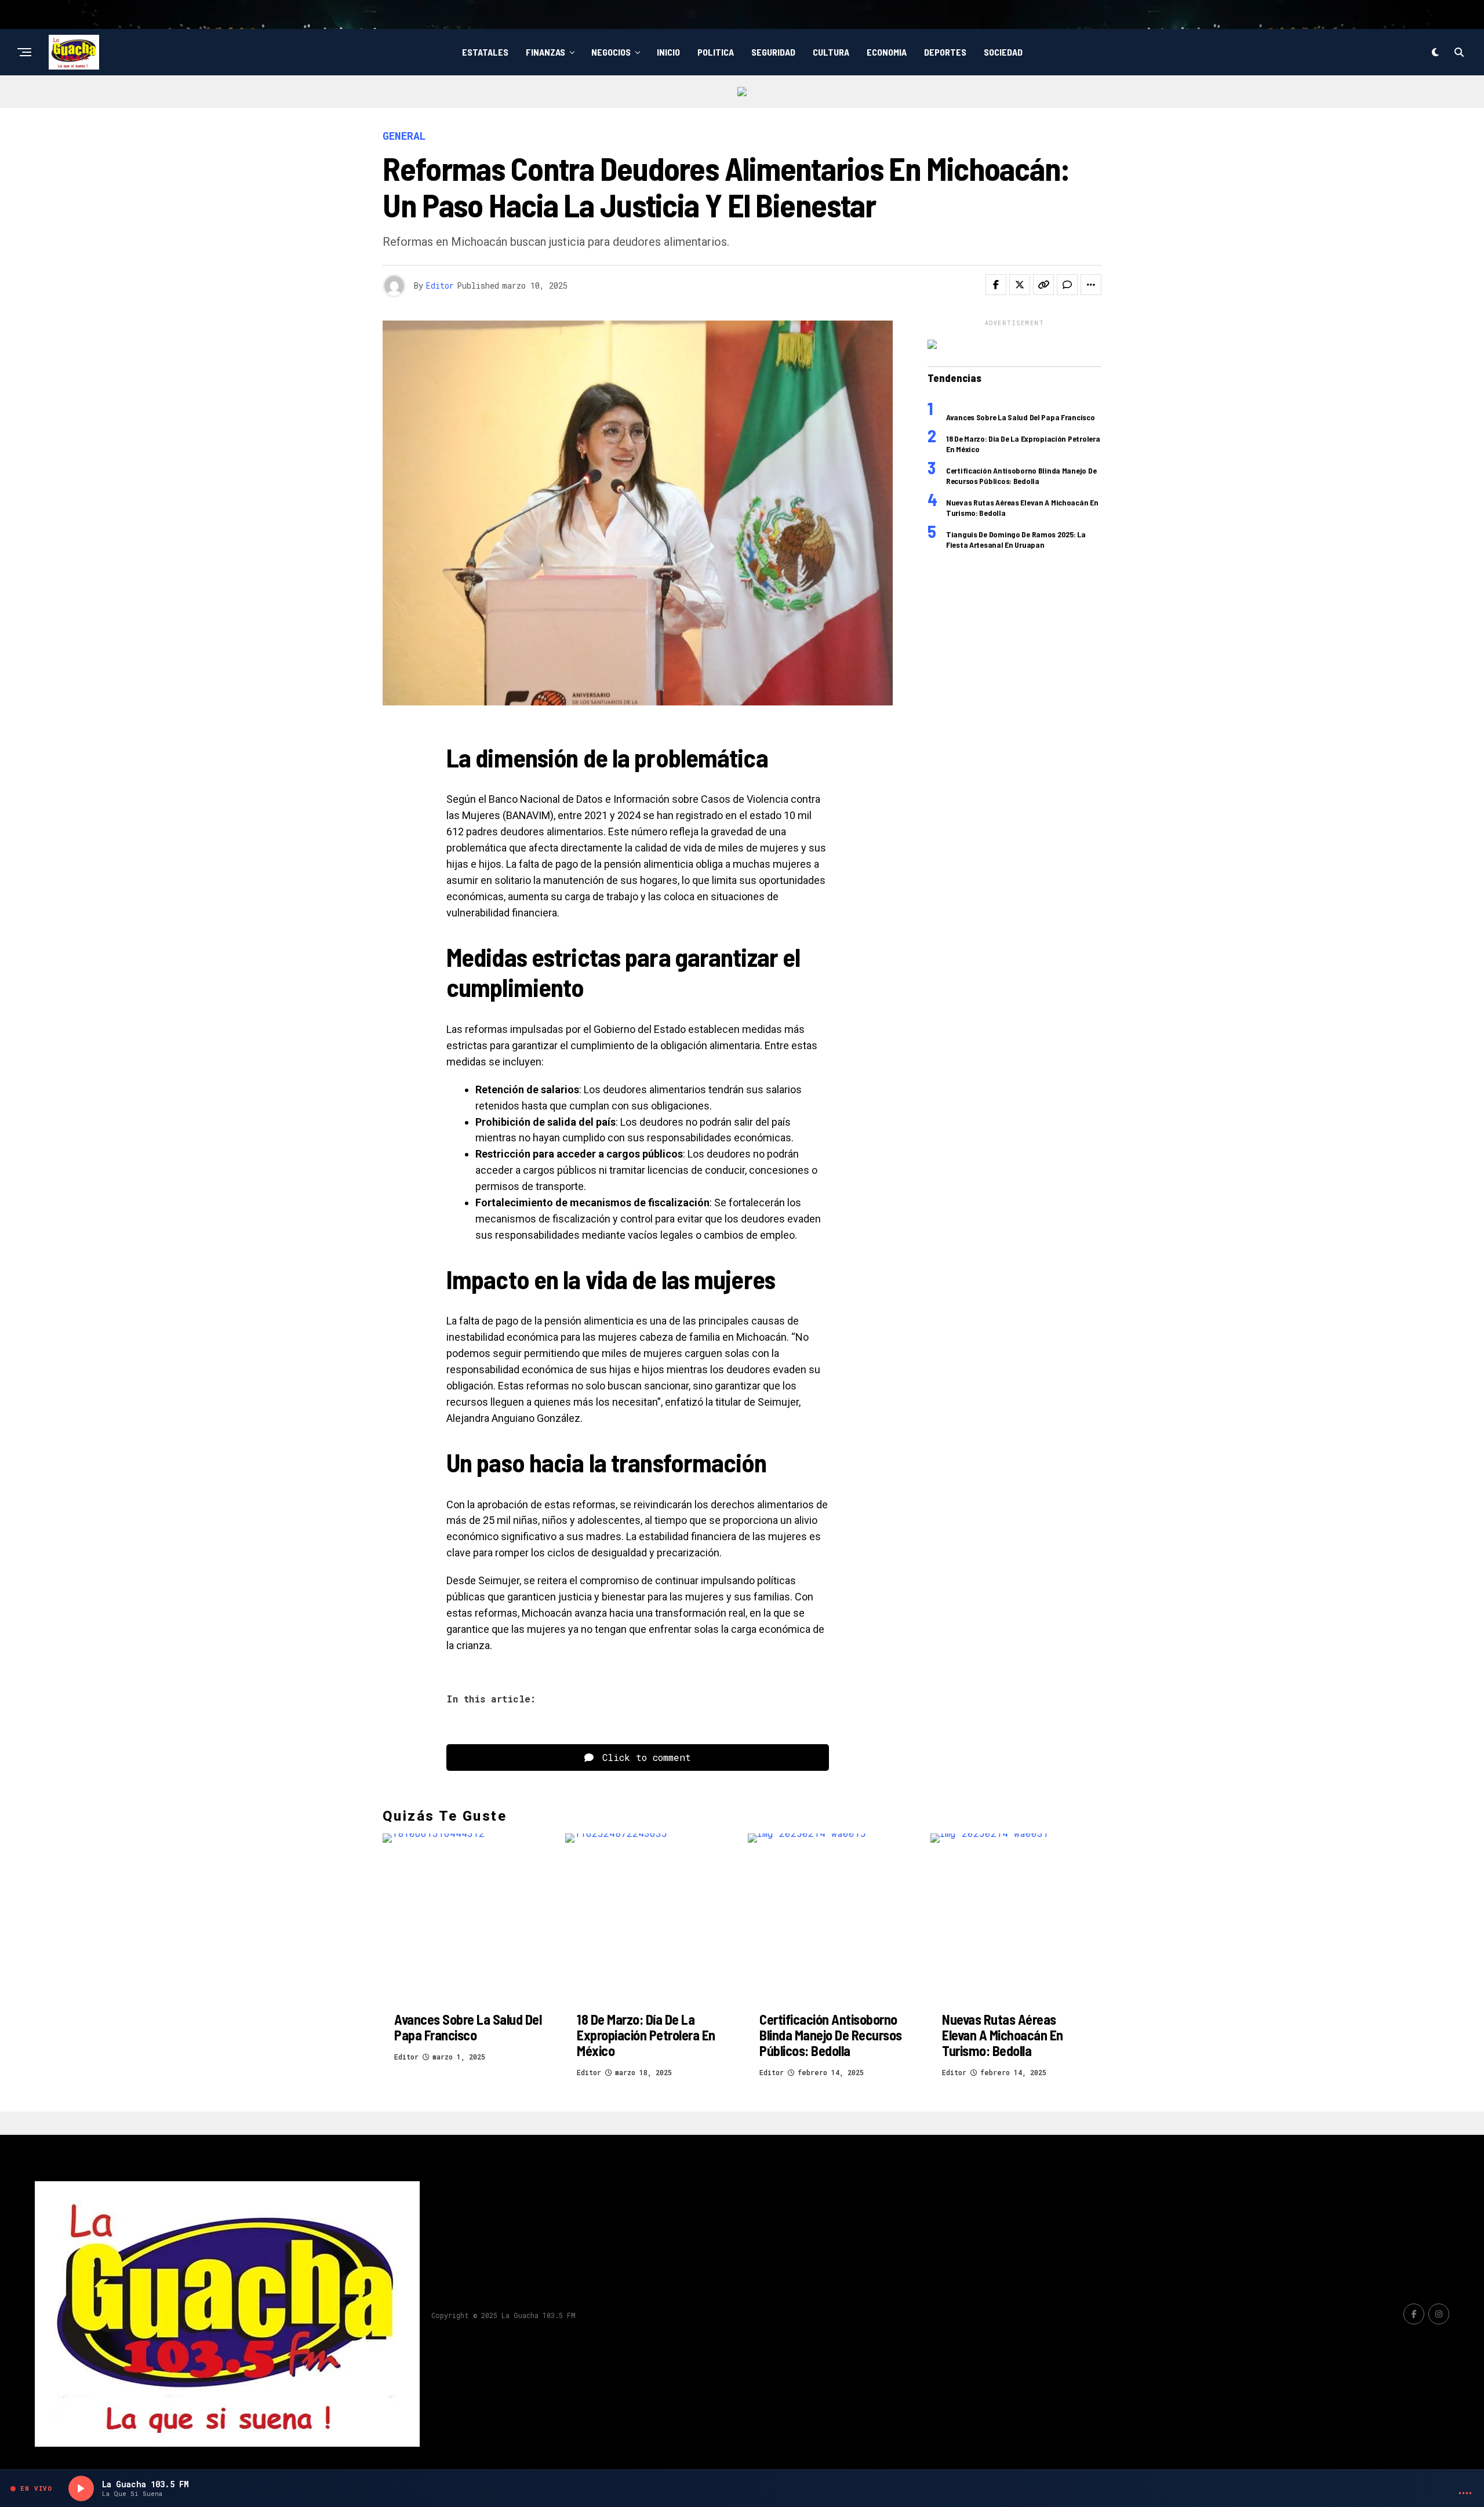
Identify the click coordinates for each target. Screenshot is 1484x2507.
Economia (887, 52)
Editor (440, 285)
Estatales (485, 52)
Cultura (831, 52)
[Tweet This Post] (1020, 285)
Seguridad (773, 52)
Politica (716, 52)
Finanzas (545, 52)
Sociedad (1003, 52)
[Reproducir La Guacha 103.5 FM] (81, 2488)
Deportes (945, 52)
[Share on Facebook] (996, 285)
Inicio (668, 52)
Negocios (611, 52)
